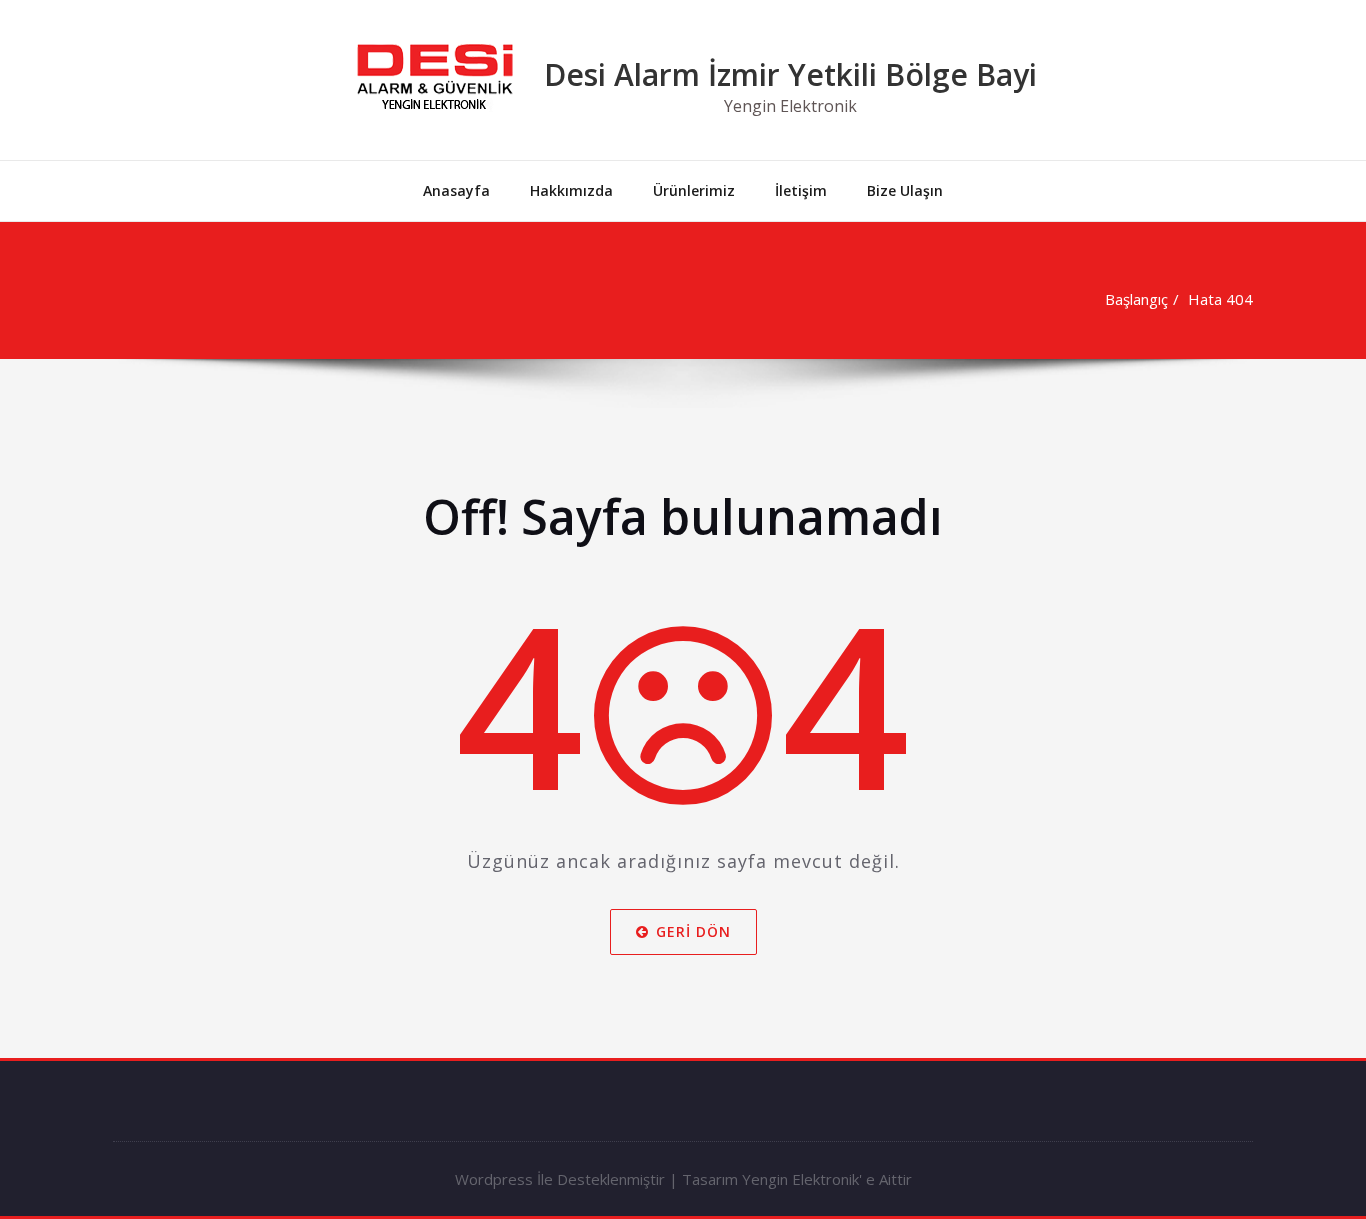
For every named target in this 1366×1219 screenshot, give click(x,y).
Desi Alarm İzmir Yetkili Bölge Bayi (790, 74)
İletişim (801, 190)
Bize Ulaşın (905, 190)
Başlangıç (1136, 299)
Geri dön (693, 931)
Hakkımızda (571, 190)
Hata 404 (1220, 299)
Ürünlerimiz (694, 190)
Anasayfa (456, 190)
